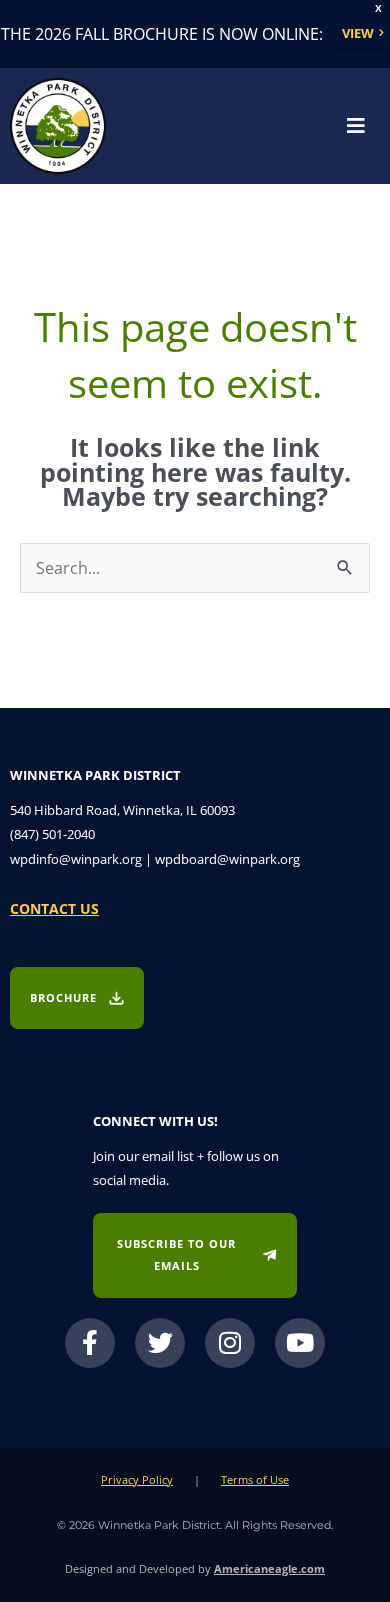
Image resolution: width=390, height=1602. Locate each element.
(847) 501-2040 (52, 834)
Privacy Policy (137, 1479)
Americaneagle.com (269, 1568)
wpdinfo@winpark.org (76, 859)
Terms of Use (255, 1479)
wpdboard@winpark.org (227, 859)
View (358, 33)
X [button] (378, 8)
